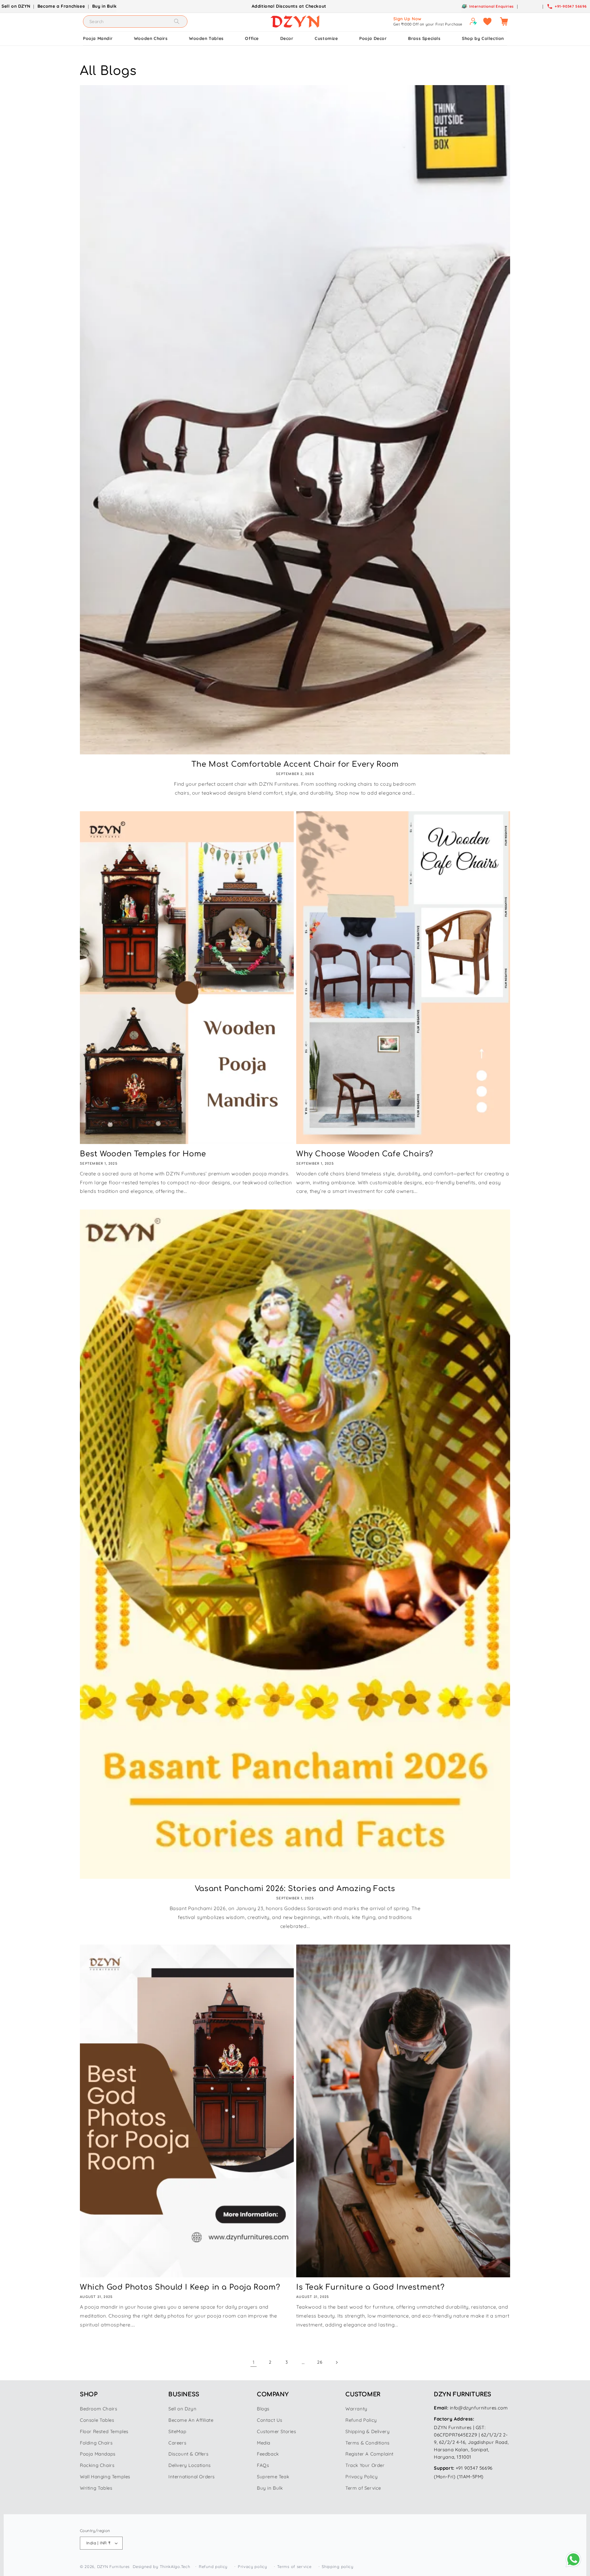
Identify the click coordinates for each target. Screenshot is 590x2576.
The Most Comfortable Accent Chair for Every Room (295, 764)
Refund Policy (361, 2420)
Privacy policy (252, 2566)
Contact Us (270, 2420)
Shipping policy (338, 2566)
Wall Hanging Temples (105, 2477)
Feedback (268, 2454)
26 (320, 2362)
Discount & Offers (188, 2454)
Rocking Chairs (97, 2465)
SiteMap (177, 2431)
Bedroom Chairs (98, 2409)
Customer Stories (277, 2431)
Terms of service (294, 2566)
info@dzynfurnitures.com (479, 2408)
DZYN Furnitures (114, 2566)
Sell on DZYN (16, 6)
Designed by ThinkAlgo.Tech (161, 2566)
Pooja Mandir (98, 38)
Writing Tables (96, 2488)
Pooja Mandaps (98, 2454)
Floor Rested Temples (104, 2431)
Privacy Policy (362, 2477)
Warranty (356, 2409)
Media (264, 2443)
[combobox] (135, 22)
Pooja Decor (373, 38)
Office (252, 38)
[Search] (177, 21)
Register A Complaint (370, 2454)
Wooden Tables (206, 38)
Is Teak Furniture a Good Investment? (370, 2287)
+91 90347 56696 (474, 2468)
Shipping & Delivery (368, 2431)
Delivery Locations (190, 2465)
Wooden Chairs (151, 38)
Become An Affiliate (191, 2420)
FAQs (263, 2465)
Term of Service (363, 2488)
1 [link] (254, 2362)
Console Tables (97, 2420)
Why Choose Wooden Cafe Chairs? (365, 1154)
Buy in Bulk (104, 6)
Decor (287, 38)
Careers (177, 2443)
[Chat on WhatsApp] (573, 2559)
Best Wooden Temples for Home (143, 1154)
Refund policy (213, 2566)
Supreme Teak (273, 2477)
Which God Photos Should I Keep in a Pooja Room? (180, 2287)
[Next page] (336, 2362)
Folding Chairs (96, 2443)
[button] (504, 22)
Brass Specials (424, 38)
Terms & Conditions (368, 2443)
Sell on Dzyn (182, 2409)
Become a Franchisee (61, 6)
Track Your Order (365, 2465)
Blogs (263, 2409)
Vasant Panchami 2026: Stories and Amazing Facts (295, 1889)
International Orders (192, 2477)
